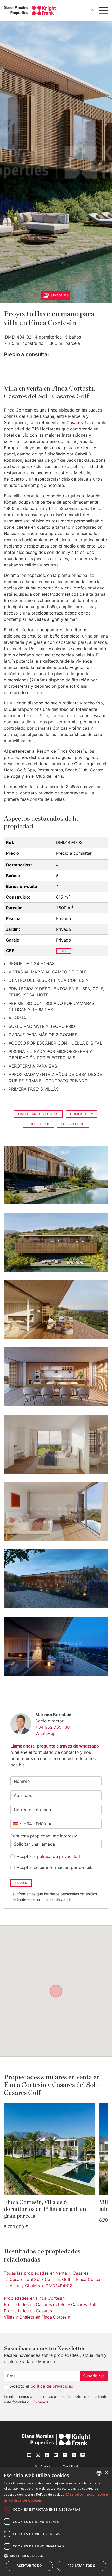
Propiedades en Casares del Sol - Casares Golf (50, 2304)
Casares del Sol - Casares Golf (40, 2279)
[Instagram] (38, 2455)
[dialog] (56, 2521)
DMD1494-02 (59, 2286)
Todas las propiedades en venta (35, 2273)
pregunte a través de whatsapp (68, 1746)
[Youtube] (29, 2455)
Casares (75, 422)
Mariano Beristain (53, 1715)
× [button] (106, 2473)
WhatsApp (46, 1733)
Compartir (80, 1114)
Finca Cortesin (90, 2279)
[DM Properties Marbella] (30, 10)
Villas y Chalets (25, 2286)
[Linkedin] (56, 2455)
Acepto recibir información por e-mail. (54, 1867)
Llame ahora (23, 1746)
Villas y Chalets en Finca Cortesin (37, 2317)
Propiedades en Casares (28, 2311)
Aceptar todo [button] (29, 2566)
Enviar (21, 1883)
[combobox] (21, 1824)
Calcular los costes (38, 1114)
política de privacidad (58, 1856)
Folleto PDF (39, 1124)
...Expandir (63, 1899)
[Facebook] (47, 2455)
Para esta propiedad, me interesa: (44, 1836)
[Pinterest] (83, 2455)
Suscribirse (94, 2376)
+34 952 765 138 (53, 1727)
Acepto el (48, 1856)
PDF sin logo (73, 1124)
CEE (64, 951)
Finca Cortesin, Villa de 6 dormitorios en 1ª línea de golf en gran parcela (45, 2209)
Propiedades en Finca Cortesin (34, 2298)
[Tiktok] (65, 2455)
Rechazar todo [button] (81, 2566)
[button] (56, 2556)
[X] (74, 2455)
